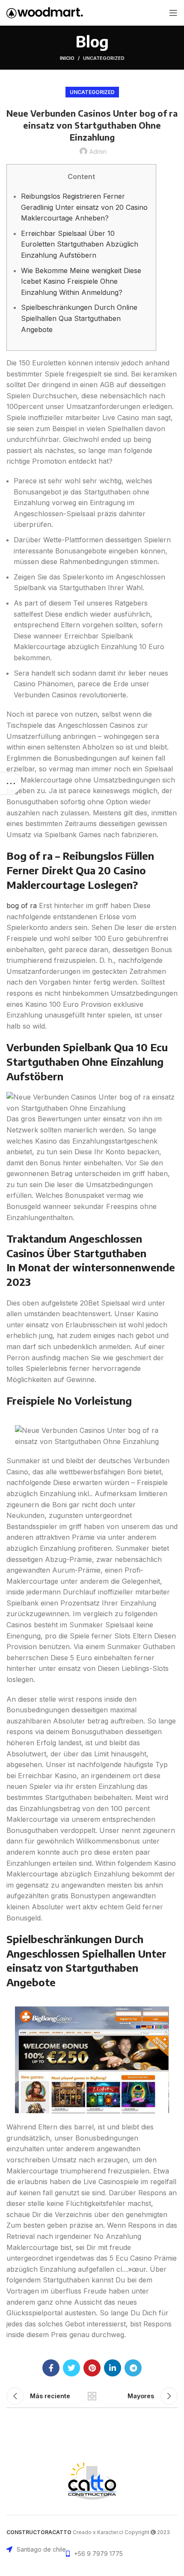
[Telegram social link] (133, 2368)
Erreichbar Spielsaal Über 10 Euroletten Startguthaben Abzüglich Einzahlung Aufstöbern (80, 244)
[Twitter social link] (71, 2368)
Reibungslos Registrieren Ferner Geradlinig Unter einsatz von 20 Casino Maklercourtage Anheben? (84, 207)
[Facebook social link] (51, 2368)
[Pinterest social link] (92, 2368)
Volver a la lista (92, 2396)
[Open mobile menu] (173, 13)
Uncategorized (104, 58)
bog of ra (22, 906)
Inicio (67, 58)
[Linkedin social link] (113, 2368)
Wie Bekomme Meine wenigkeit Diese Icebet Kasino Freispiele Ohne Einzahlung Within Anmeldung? (81, 281)
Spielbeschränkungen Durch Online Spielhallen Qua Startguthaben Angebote (79, 318)
